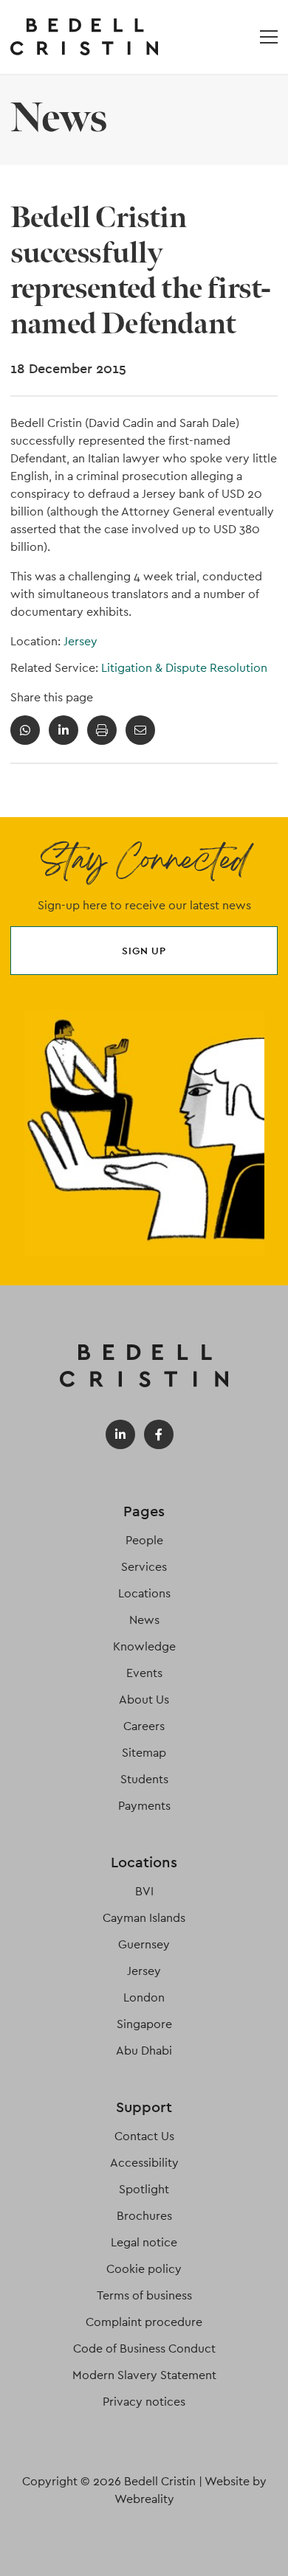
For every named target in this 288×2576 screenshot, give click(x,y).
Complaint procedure (144, 2322)
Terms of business (144, 2295)
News (144, 1620)
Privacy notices (144, 2402)
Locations (144, 1593)
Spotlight (144, 2189)
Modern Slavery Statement (144, 2375)
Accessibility (144, 2163)
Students (144, 1779)
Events (144, 1673)
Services (144, 1567)
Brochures (144, 2216)
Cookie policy (144, 2269)
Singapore (144, 2024)
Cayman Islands (144, 1918)
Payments (144, 1806)
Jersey (80, 641)
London (144, 1997)
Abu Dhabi (144, 2051)
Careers (144, 1726)
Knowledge (144, 1646)
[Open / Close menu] (269, 37)
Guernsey (144, 1944)
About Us (144, 1700)
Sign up (144, 951)
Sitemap (144, 1753)
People (144, 1540)
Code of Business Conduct (144, 2348)
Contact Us (144, 2136)
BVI (144, 1891)
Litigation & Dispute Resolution (184, 668)
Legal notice (144, 2242)
